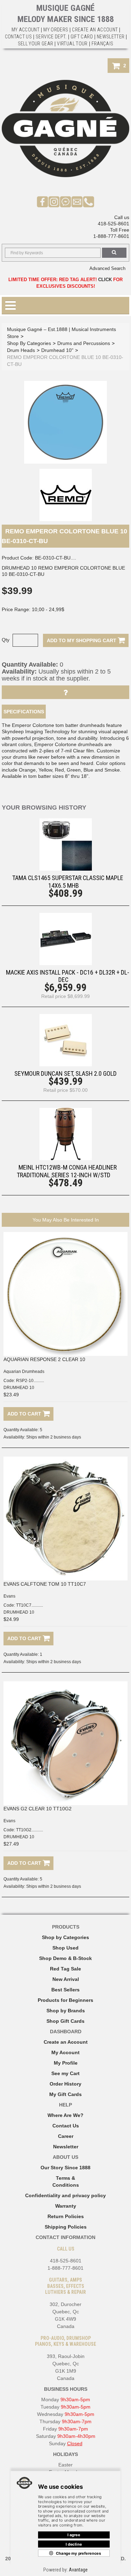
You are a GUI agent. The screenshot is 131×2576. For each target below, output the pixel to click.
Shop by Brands (66, 2011)
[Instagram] (54, 202)
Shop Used (65, 1948)
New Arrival (66, 1979)
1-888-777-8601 (111, 236)
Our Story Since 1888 (65, 2168)
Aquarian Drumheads (24, 1372)
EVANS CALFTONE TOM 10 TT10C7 (45, 1584)
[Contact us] (77, 202)
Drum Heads (21, 350)
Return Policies (66, 2216)
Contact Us (66, 2126)
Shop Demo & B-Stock (65, 1958)
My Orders (56, 30)
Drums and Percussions (84, 343)
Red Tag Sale (65, 1969)
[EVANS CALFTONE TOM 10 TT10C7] (65, 1519)
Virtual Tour (72, 44)
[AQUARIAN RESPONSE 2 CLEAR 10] (65, 1294)
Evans (9, 1596)
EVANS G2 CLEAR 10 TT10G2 (38, 1809)
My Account (26, 30)
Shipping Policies (66, 2227)
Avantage (78, 2570)
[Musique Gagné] (65, 129)
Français (103, 44)
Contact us (19, 37)
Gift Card (82, 37)
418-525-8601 (114, 224)
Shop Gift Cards (65, 2021)
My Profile (66, 2063)
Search (114, 253)
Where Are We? (65, 2115)
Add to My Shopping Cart (82, 640)
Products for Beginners (65, 2000)
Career (66, 2136)
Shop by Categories (65, 1937)
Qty (6, 640)
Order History (65, 2084)
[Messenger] (65, 202)
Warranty (66, 2206)
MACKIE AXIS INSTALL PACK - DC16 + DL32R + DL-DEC (68, 976)
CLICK (105, 280)
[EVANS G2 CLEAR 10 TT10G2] (65, 1743)
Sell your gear (36, 44)
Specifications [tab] (24, 712)
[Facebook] (42, 202)
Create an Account (95, 30)
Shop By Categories (29, 343)
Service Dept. (51, 37)
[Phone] (89, 202)
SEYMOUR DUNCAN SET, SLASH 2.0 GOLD (65, 1073)
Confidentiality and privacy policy (65, 2195)
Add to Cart (25, 1414)
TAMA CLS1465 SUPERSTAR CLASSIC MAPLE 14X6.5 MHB (68, 881)
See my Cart (65, 2073)
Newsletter (111, 37)
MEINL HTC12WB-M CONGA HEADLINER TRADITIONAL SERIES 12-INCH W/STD (67, 1171)
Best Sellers (65, 1990)
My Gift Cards (65, 2094)
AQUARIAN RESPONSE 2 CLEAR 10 (44, 1359)
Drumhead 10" (57, 350)
